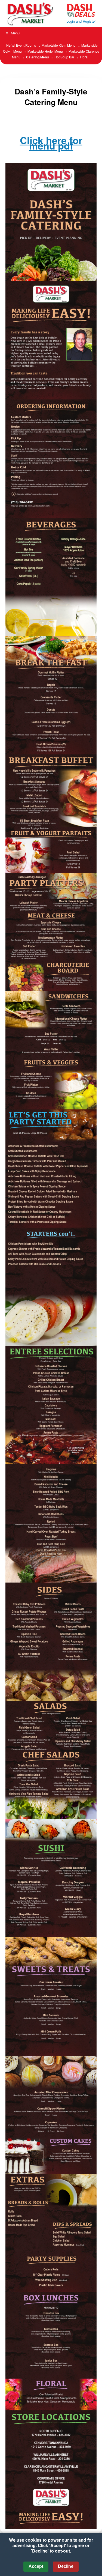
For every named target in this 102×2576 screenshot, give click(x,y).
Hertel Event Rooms (21, 45)
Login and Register (81, 21)
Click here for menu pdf (51, 143)
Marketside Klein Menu (59, 45)
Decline (66, 2566)
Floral (84, 57)
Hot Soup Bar (64, 57)
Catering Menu (37, 57)
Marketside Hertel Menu (45, 51)
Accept (36, 2566)
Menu (15, 33)
